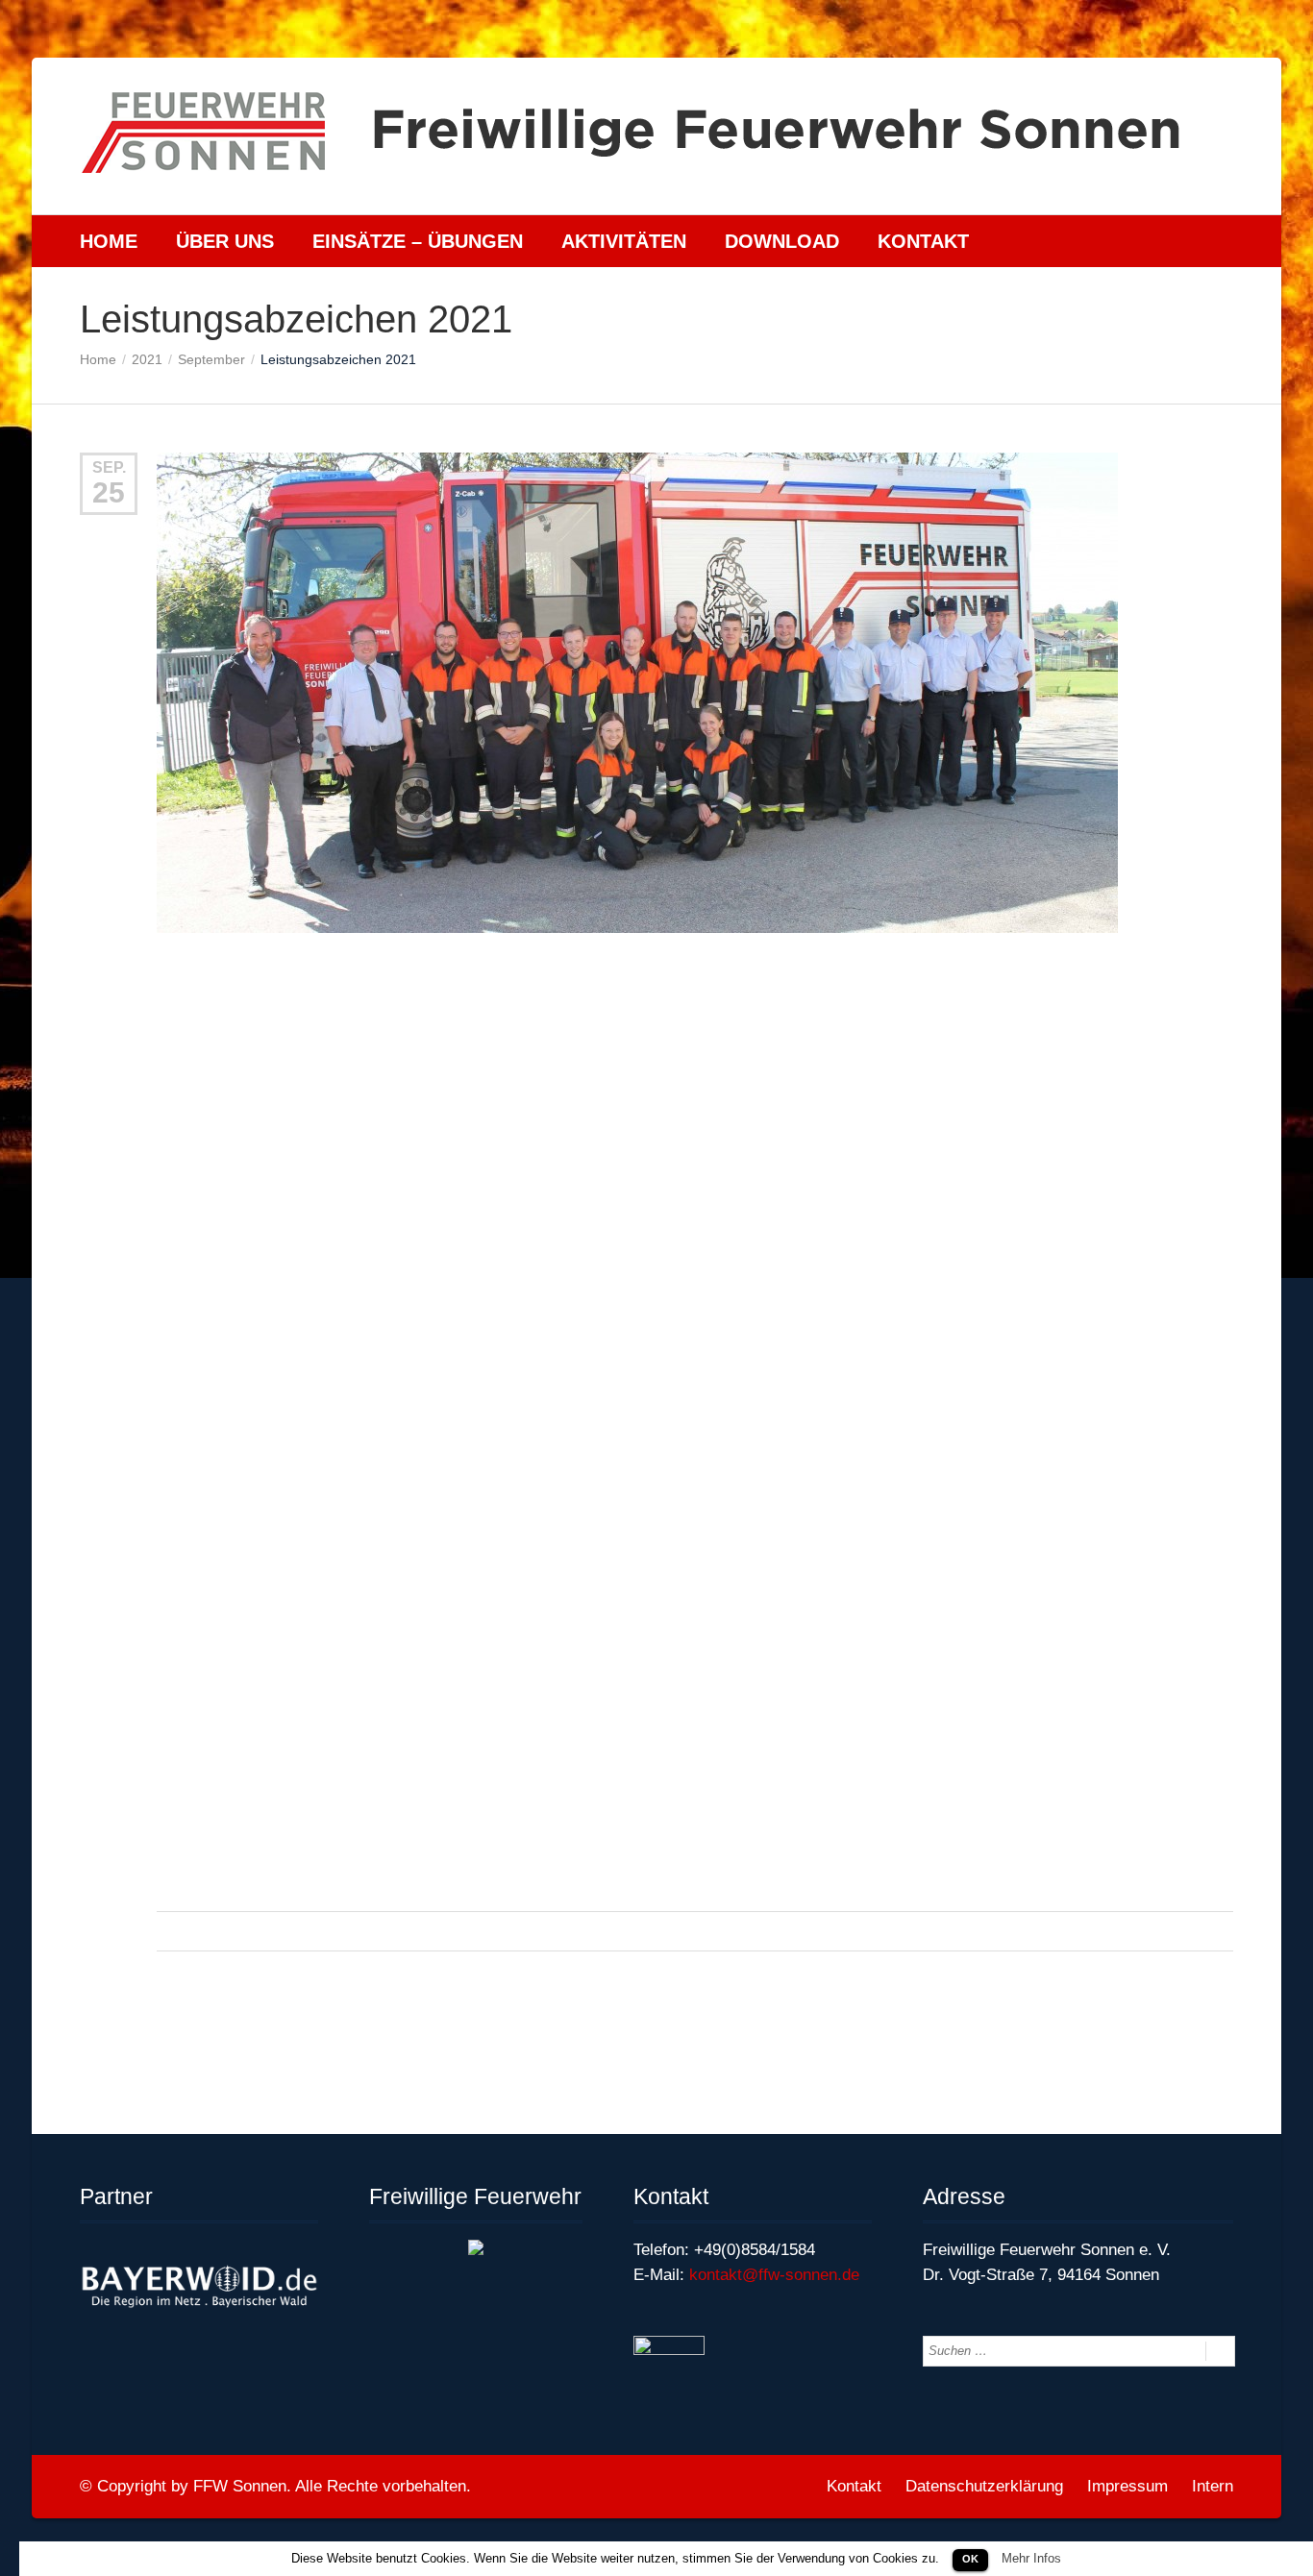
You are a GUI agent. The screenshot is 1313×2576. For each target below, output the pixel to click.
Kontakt (923, 241)
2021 (147, 359)
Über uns (225, 241)
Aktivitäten (624, 241)
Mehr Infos (1031, 2558)
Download (782, 241)
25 (109, 492)
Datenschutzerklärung (984, 2486)
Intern (1213, 2486)
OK (970, 2559)
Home (109, 241)
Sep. (109, 467)
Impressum (1127, 2486)
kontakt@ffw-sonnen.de (774, 2275)
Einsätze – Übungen (418, 241)
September (211, 359)
